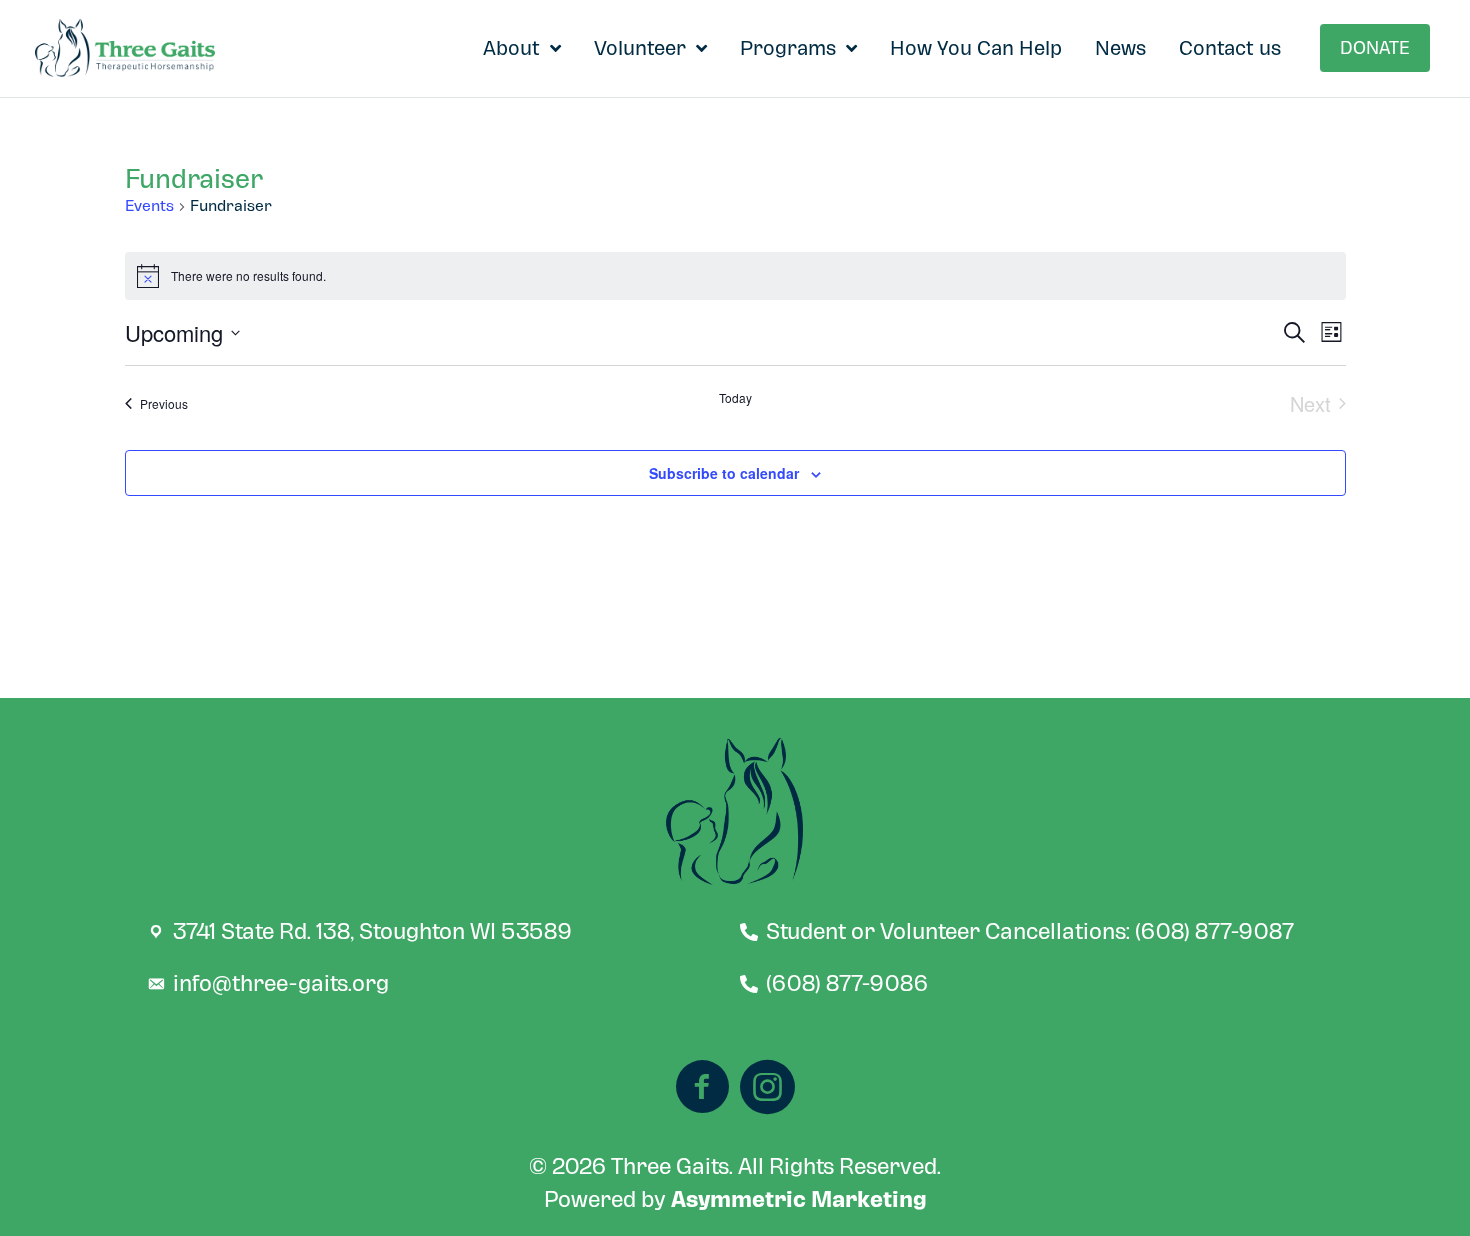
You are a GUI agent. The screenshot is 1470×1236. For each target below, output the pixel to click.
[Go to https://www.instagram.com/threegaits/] (767, 1089)
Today (735, 398)
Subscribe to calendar (724, 473)
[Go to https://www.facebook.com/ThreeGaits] (702, 1089)
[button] (1375, 48)
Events (149, 206)
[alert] (735, 276)
